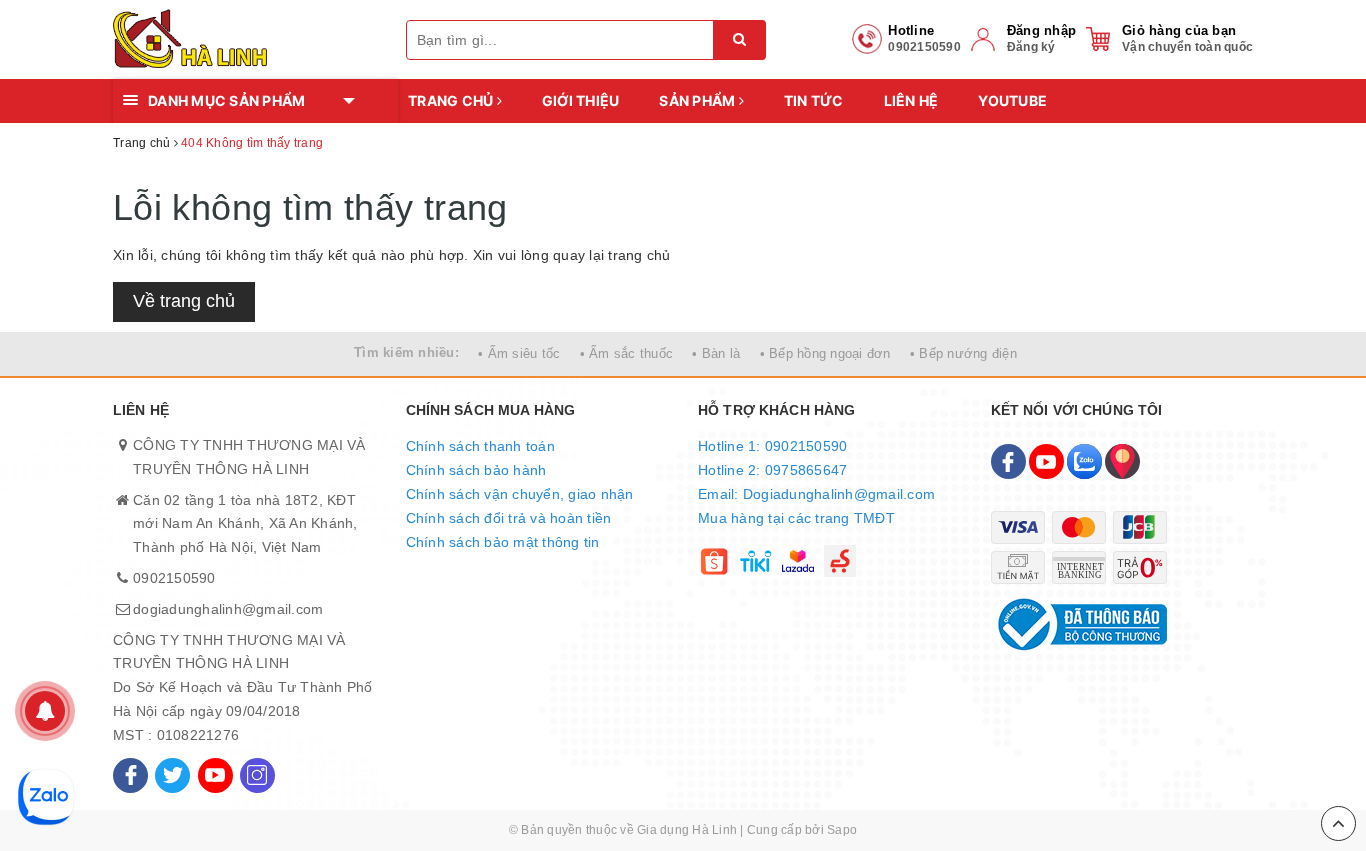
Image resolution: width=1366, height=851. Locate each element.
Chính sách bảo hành (476, 470)
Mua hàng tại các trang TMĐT (796, 518)
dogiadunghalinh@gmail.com (228, 609)
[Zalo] (1084, 461)
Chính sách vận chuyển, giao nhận (520, 494)
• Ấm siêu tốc (519, 353)
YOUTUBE (1012, 100)
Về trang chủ (184, 301)
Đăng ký (1031, 47)
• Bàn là (716, 353)
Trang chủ (452, 100)
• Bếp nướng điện (963, 353)
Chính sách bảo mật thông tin (503, 542)
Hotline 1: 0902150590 (772, 446)
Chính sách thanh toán (480, 446)
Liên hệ (911, 100)
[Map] (1122, 461)
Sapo (842, 830)
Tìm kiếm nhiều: (406, 352)
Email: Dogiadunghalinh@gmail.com (816, 494)
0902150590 (174, 578)
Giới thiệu (581, 100)
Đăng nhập (1041, 30)
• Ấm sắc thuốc (627, 353)
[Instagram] (257, 775)
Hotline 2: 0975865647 (772, 470)
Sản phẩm (698, 100)
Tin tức (814, 100)
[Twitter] (172, 775)
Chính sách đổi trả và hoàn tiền (509, 518)
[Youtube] (215, 775)
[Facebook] (130, 775)
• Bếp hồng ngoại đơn (825, 353)
